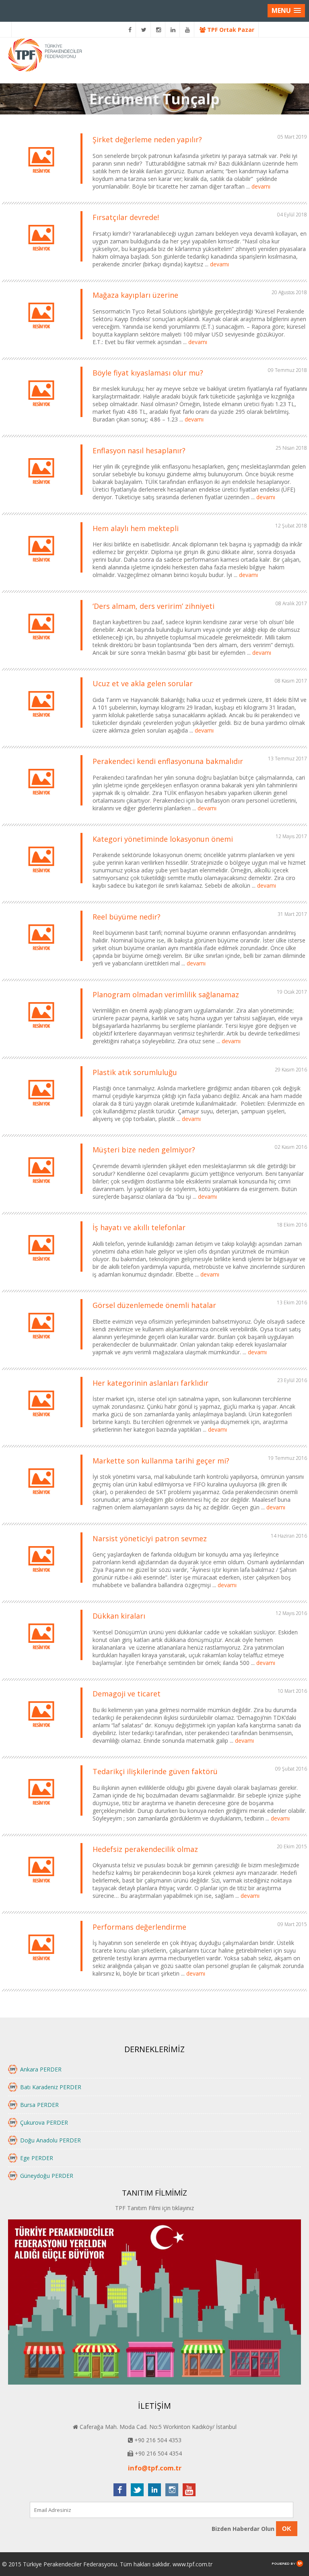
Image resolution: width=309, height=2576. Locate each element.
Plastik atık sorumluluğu (135, 1072)
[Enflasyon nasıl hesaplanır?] (41, 495)
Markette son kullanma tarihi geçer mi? (161, 1461)
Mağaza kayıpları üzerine (135, 295)
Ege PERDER (37, 2158)
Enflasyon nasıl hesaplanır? (139, 450)
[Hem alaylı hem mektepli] (41, 572)
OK (287, 2529)
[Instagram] (159, 30)
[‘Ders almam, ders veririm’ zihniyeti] (41, 650)
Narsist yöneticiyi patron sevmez (150, 1538)
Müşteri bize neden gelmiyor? (144, 1150)
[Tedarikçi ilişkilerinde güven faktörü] (41, 1815)
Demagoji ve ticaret (127, 1694)
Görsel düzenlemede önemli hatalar (154, 1305)
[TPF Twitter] (144, 30)
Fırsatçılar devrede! (126, 217)
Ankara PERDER (41, 2069)
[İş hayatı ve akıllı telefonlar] (41, 1271)
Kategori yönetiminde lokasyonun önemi (163, 839)
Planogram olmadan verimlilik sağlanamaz (166, 994)
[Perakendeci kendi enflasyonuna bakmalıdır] (41, 805)
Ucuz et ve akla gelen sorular (143, 683)
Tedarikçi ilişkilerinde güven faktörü (155, 1771)
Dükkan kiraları (119, 1616)
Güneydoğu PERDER (47, 2176)
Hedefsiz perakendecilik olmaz (145, 1849)
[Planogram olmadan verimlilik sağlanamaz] (41, 1039)
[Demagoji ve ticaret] (41, 1738)
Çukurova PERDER (44, 2122)
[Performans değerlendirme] (41, 1971)
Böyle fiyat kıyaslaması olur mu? (148, 373)
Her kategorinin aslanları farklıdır (150, 1383)
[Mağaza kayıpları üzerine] (41, 339)
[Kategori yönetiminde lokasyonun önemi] (41, 883)
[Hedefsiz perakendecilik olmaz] (41, 1893)
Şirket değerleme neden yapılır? (147, 139)
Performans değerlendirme (139, 1927)
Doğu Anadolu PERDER (50, 2140)
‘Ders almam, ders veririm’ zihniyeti (153, 606)
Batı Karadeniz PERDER (51, 2087)
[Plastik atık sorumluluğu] (41, 1116)
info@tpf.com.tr (155, 2468)
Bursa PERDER (39, 2105)
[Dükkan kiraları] (41, 1660)
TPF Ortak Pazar (230, 30)
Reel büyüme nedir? (127, 917)
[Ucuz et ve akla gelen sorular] (41, 728)
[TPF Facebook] (130, 30)
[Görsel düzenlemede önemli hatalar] (41, 1349)
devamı (261, 186)
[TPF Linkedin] (173, 30)
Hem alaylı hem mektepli (137, 528)
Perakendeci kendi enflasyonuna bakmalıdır (168, 761)
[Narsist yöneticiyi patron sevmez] (41, 1583)
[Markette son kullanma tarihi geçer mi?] (41, 1505)
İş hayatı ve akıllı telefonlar (139, 1227)
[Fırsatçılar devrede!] (41, 261)
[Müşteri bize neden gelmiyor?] (41, 1194)
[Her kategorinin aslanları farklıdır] (41, 1427)
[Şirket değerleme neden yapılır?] (41, 184)
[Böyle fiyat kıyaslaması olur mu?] (41, 417)
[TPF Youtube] (188, 30)
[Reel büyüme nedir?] (41, 961)
